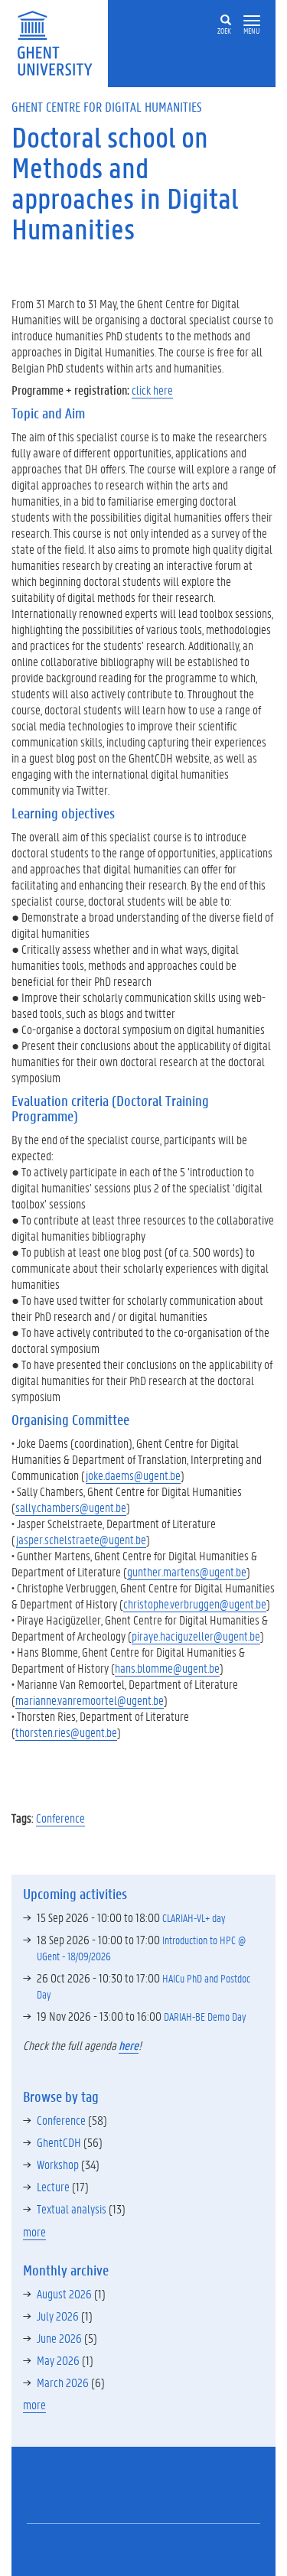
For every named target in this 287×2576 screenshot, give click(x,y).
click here (152, 390)
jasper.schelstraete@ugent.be (81, 1539)
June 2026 (59, 2338)
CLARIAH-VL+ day (194, 1917)
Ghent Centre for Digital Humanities (107, 106)
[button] (252, 21)
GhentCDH (59, 2142)
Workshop (58, 2164)
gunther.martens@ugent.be (187, 1571)
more (34, 2231)
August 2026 (64, 2293)
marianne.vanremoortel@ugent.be (90, 1700)
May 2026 (58, 2360)
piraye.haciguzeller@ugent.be (196, 1636)
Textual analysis (72, 2208)
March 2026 (63, 2382)
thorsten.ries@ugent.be (66, 1732)
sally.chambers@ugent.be (71, 1507)
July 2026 (58, 2316)
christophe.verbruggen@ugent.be (195, 1603)
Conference (60, 1818)
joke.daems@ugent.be (133, 1475)
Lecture (53, 2186)
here (129, 2045)
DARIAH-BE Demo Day (205, 2016)
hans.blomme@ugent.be (167, 1668)
